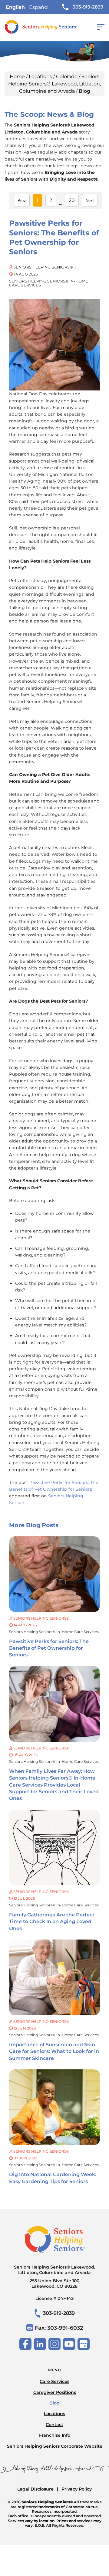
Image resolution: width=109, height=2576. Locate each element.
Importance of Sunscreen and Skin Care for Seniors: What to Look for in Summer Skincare (54, 2051)
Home (17, 76)
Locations (40, 76)
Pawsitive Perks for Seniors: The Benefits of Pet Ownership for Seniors (49, 1648)
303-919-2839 (88, 7)
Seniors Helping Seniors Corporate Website (55, 2446)
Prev (22, 201)
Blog (54, 2403)
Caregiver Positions (55, 2392)
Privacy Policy (77, 2489)
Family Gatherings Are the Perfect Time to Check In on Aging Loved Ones (52, 1922)
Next (90, 201)
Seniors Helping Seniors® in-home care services (54, 1632)
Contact (54, 2425)
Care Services (54, 2381)
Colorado (67, 76)
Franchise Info (55, 2435)
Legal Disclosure (35, 2489)
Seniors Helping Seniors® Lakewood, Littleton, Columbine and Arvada (54, 84)
